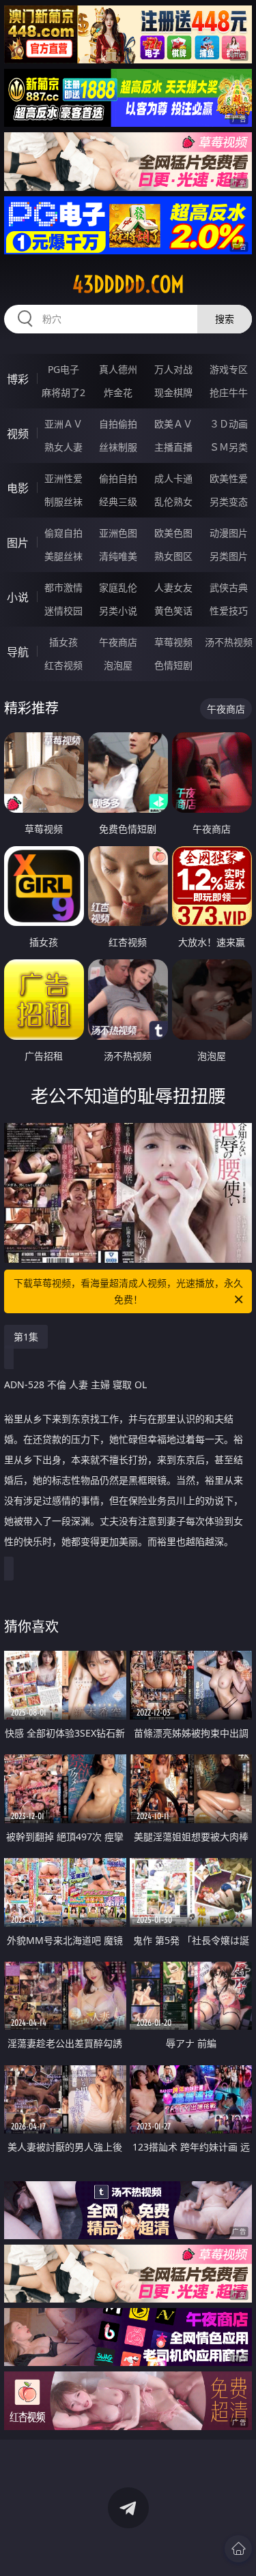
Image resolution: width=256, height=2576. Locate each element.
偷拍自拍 (118, 478)
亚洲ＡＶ (63, 424)
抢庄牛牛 (229, 392)
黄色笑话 (173, 611)
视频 (18, 434)
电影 (18, 488)
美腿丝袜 (63, 556)
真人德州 (118, 369)
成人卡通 (173, 478)
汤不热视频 (229, 642)
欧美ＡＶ (173, 424)
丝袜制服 (118, 447)
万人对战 (173, 369)
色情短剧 (173, 665)
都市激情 (63, 587)
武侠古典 (229, 587)
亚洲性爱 (63, 478)
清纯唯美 (118, 556)
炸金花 (118, 392)
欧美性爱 (229, 478)
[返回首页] (238, 2549)
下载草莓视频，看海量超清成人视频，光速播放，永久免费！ (128, 1291)
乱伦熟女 (173, 501)
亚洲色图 (118, 533)
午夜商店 (118, 642)
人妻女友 (173, 587)
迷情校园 (63, 611)
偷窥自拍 (63, 533)
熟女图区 (173, 556)
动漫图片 (229, 533)
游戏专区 (229, 369)
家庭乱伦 (118, 587)
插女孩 (63, 642)
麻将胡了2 (63, 392)
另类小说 (118, 611)
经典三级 (118, 501)
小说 (18, 597)
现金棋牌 (173, 392)
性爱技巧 (229, 611)
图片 (18, 543)
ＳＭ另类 (229, 447)
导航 (18, 652)
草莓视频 (173, 642)
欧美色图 (173, 533)
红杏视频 (63, 665)
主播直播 (173, 447)
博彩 (18, 379)
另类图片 (229, 556)
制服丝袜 (63, 501)
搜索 (225, 319)
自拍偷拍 (118, 424)
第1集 (26, 1337)
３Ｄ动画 (229, 424)
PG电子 (63, 369)
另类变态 (229, 501)
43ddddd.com (128, 284)
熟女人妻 (63, 447)
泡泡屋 (118, 665)
